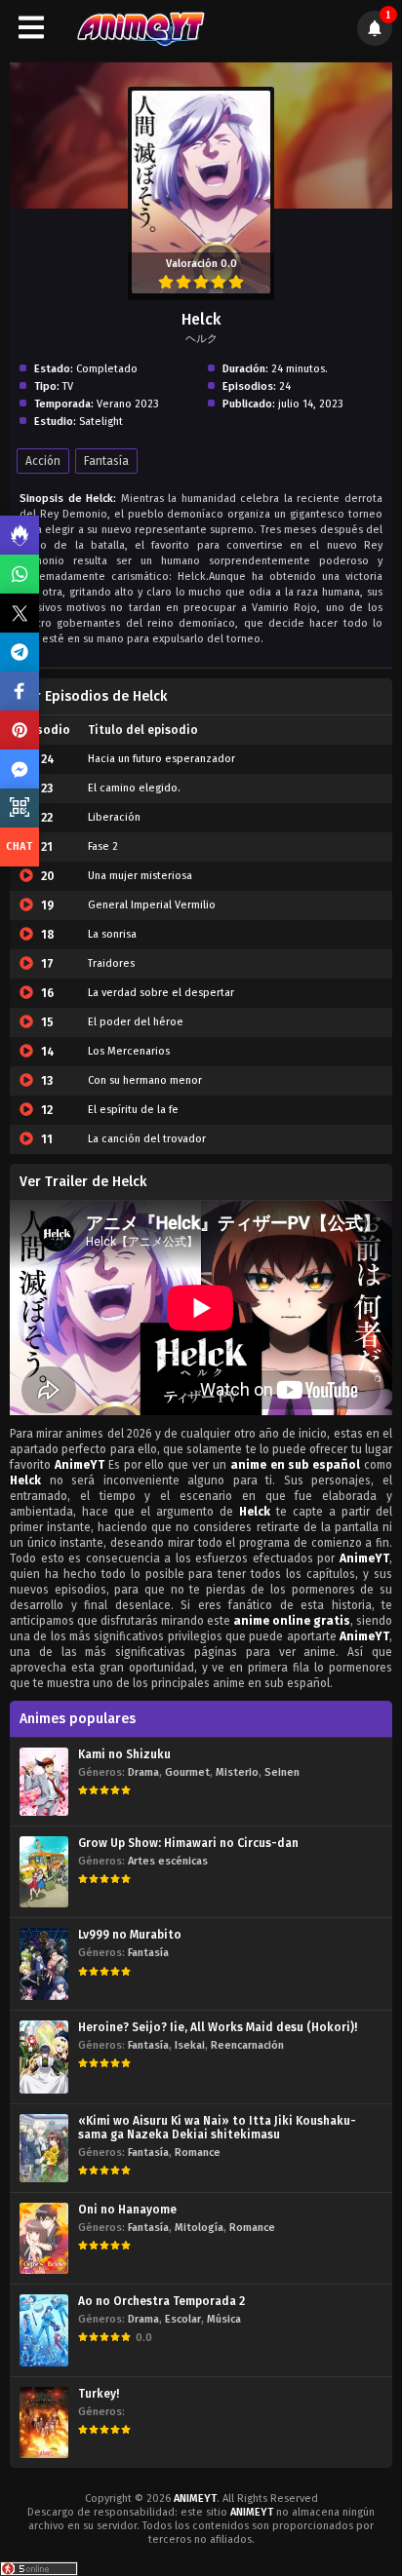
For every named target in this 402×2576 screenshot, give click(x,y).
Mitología (199, 2228)
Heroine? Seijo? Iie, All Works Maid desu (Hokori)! (218, 2027)
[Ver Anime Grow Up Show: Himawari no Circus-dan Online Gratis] (44, 1872)
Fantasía (106, 461)
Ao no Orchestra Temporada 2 (161, 2301)
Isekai (190, 2045)
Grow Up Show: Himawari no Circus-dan (188, 1843)
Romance (198, 2153)
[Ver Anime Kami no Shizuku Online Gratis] (44, 1782)
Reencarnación (247, 2045)
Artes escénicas (168, 1861)
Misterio (237, 1772)
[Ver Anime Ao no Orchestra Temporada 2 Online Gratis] (44, 2330)
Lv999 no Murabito (130, 1935)
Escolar (183, 2319)
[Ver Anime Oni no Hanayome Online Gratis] (44, 2238)
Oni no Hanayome (127, 2210)
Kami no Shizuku (124, 1754)
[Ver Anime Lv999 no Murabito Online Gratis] (44, 1963)
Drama (143, 1772)
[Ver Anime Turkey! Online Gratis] (44, 2422)
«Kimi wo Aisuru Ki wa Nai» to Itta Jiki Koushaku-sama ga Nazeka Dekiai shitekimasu (217, 2128)
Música (224, 2319)
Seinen (282, 1772)
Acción (43, 461)
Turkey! (99, 2394)
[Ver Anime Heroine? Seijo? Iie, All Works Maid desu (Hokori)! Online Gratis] (44, 2057)
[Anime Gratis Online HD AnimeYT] (140, 28)
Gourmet (187, 1772)
